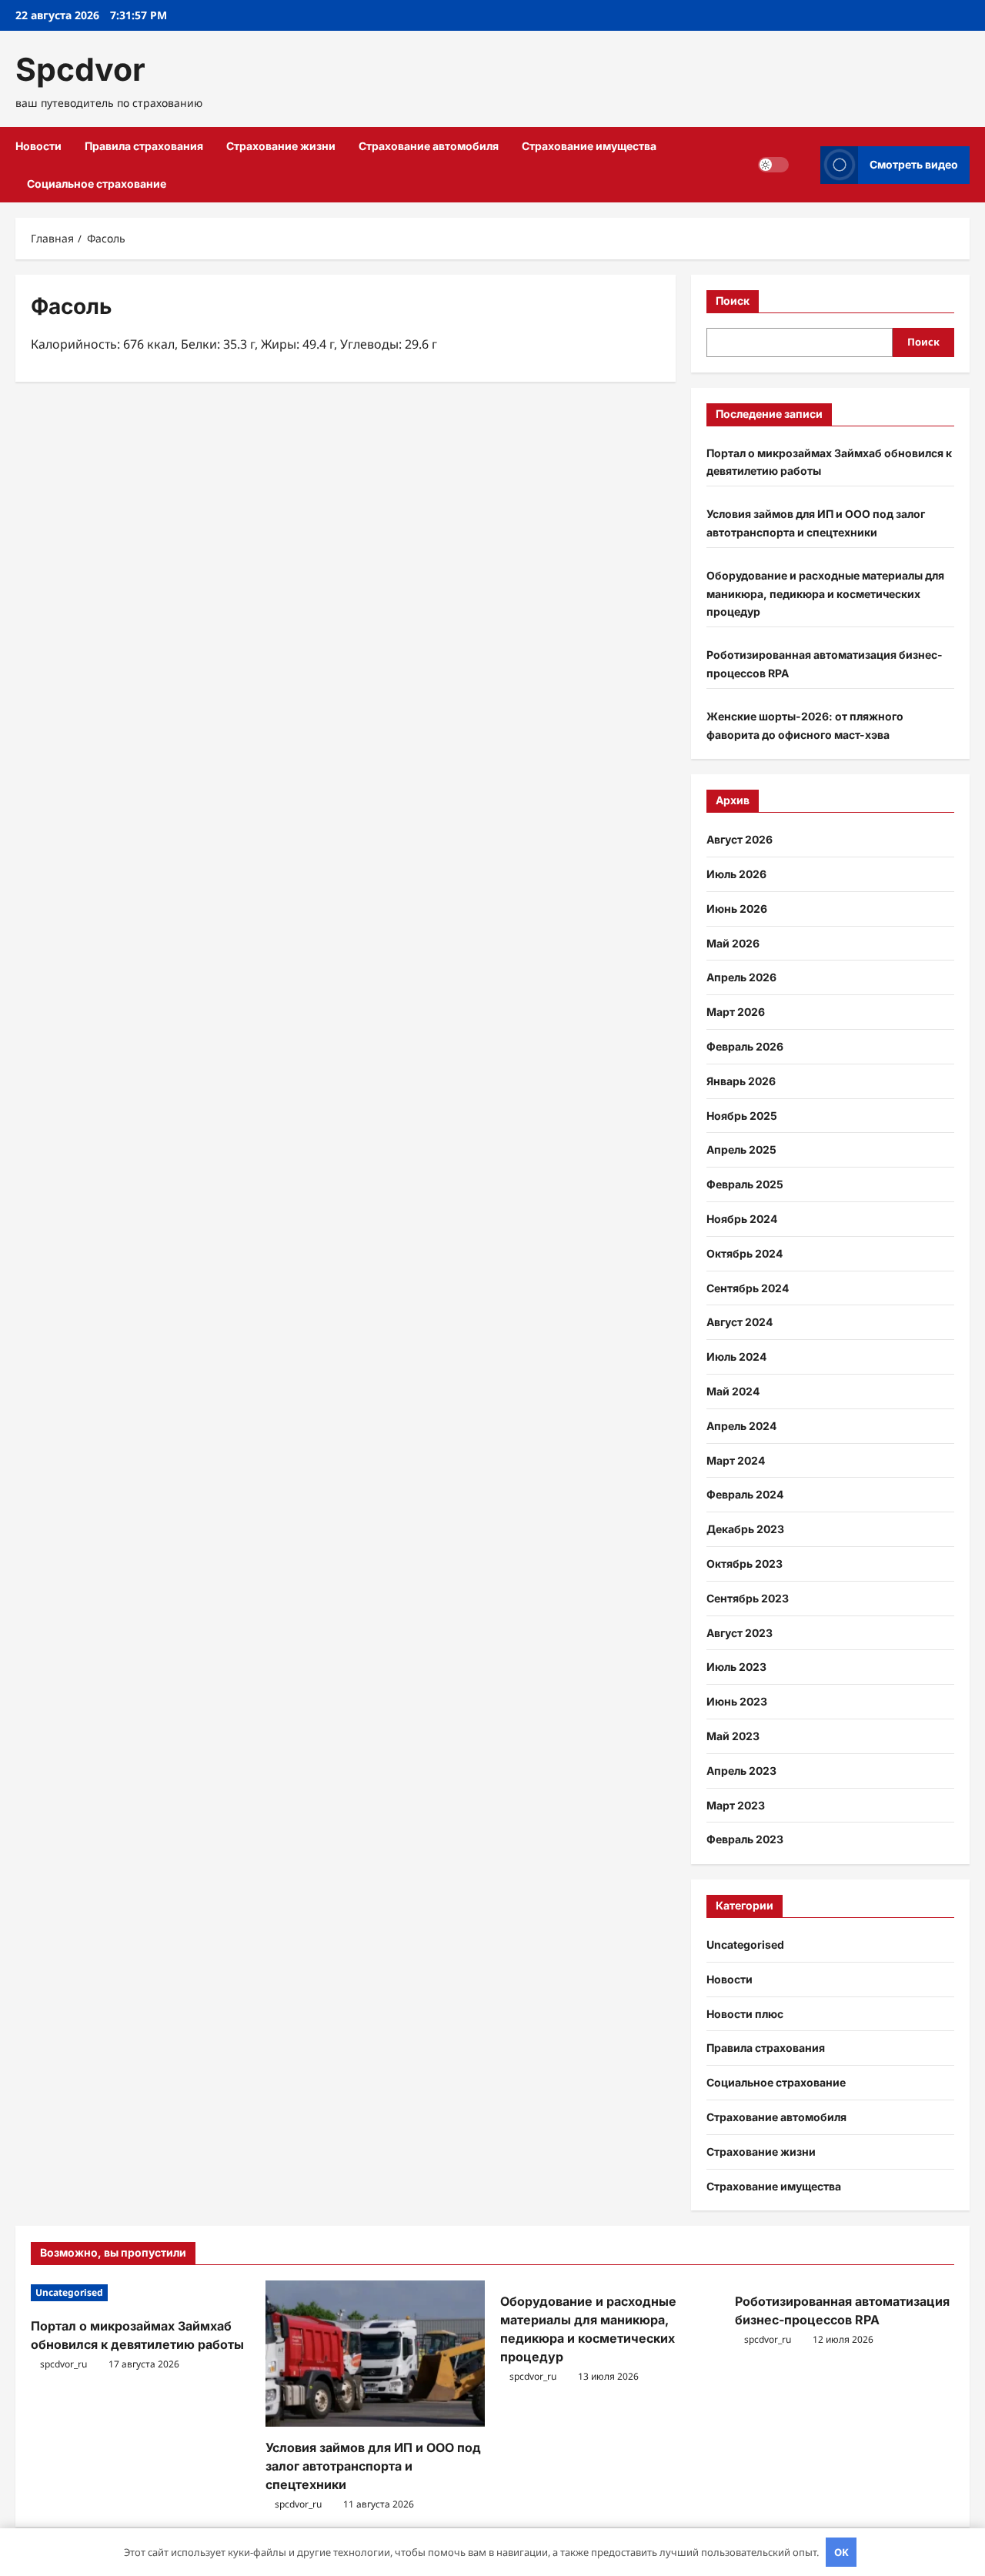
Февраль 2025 (745, 1184)
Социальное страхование (97, 184)
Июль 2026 (736, 874)
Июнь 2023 (737, 1701)
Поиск (733, 301)
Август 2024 (740, 1322)
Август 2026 (740, 839)
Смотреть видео (914, 164)
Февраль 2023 (745, 1839)
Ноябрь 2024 (742, 1219)
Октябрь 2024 (745, 1253)
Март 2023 (736, 1805)
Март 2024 (736, 1460)
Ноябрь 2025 (742, 1116)
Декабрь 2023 (745, 1529)
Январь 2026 (741, 1081)
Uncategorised (745, 1945)
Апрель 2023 (741, 1771)
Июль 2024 (736, 1356)
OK (841, 2552)
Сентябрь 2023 (748, 1598)
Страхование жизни (281, 146)
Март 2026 (736, 1012)
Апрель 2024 (741, 1426)
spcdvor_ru (63, 2364)
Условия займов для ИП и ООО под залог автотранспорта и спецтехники (373, 2466)
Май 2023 (733, 1736)
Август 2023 (740, 1633)
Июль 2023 (736, 1667)
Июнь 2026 (737, 909)
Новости (38, 146)
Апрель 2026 (741, 977)
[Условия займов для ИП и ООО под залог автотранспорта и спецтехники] (375, 2354)
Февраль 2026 (745, 1046)
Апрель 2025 (741, 1149)
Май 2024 (733, 1391)
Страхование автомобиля (429, 146)
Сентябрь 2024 (748, 1288)
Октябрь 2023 (745, 1564)
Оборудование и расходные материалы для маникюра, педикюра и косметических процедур (825, 594)
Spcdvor (80, 69)
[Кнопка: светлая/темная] (773, 165)
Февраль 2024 (745, 1494)
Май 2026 (733, 943)
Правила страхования (144, 146)
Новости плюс (745, 2014)
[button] (805, 165)
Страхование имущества (589, 146)
